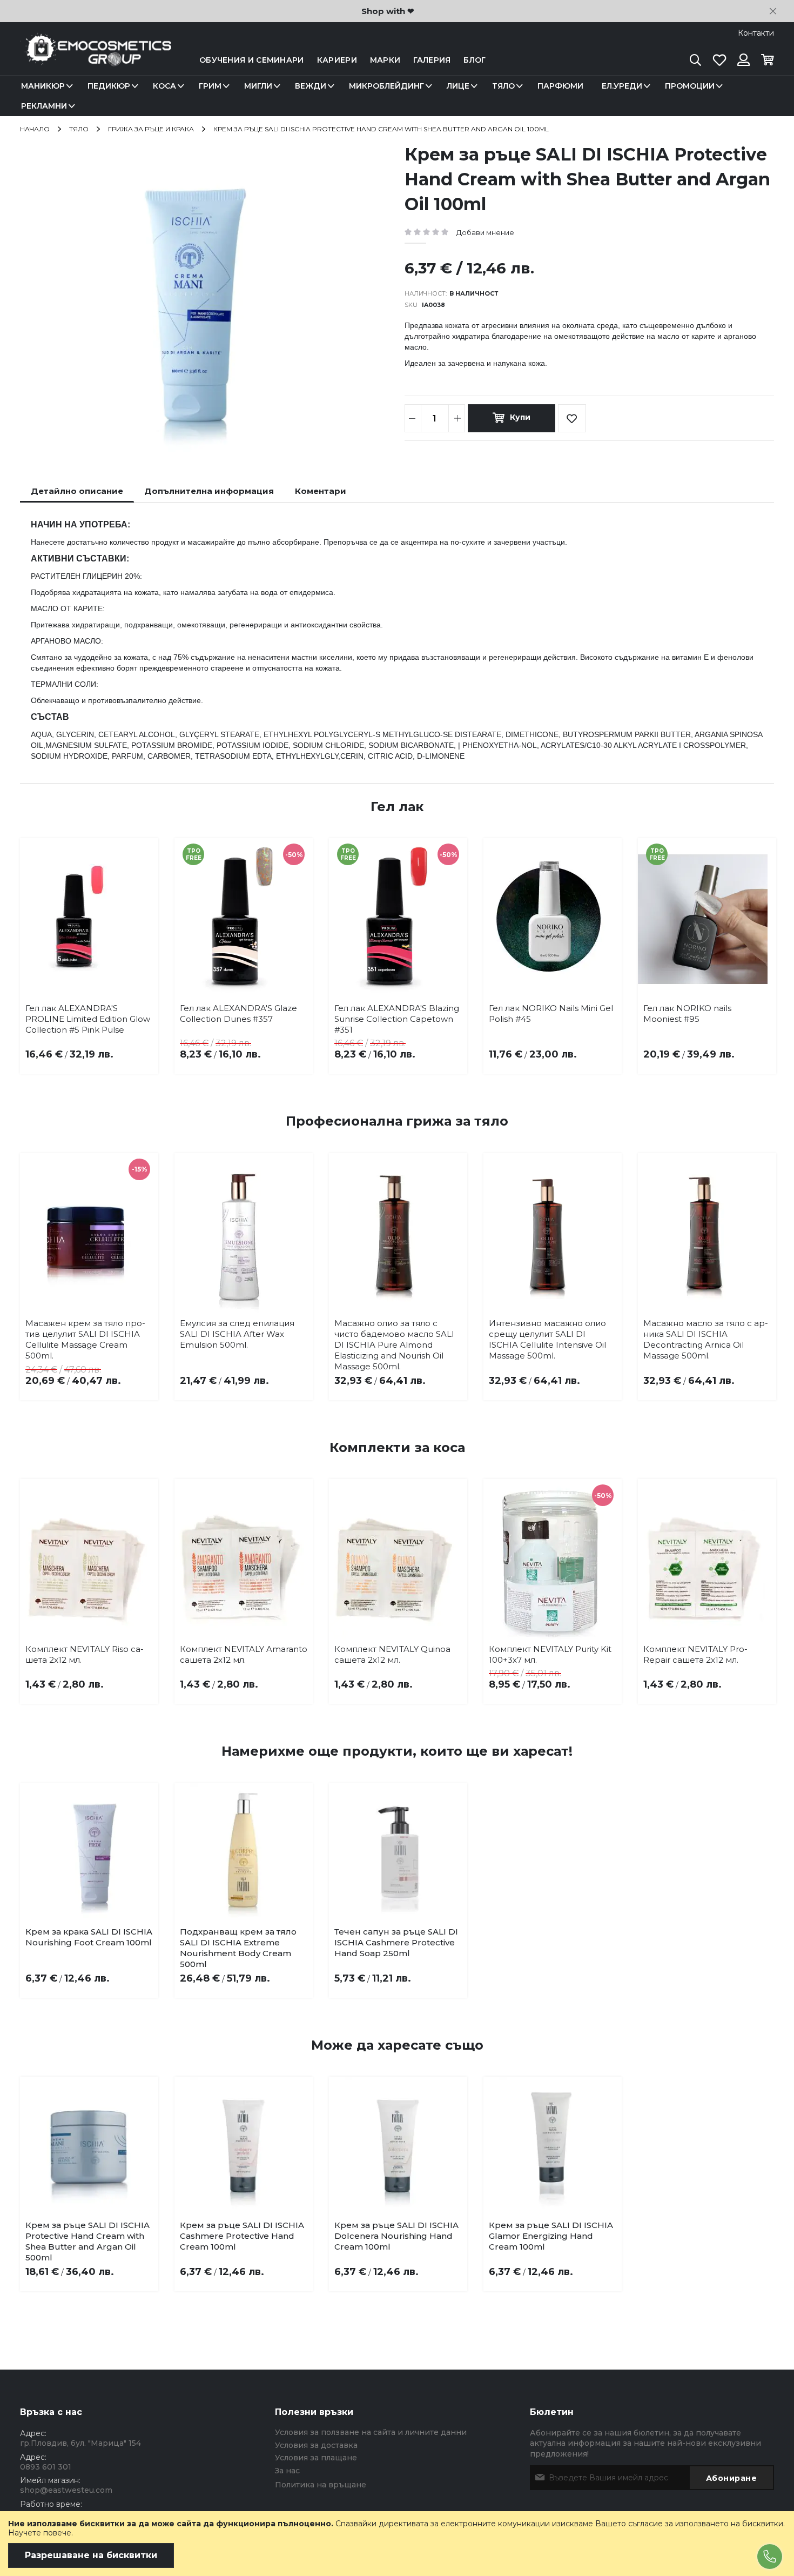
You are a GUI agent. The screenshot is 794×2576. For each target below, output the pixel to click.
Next (758, 937)
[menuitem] (45, 86)
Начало (35, 129)
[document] (397, 2544)
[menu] (397, 96)
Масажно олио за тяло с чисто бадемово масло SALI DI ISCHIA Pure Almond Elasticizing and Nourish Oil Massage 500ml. (394, 1345)
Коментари (321, 491)
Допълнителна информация (209, 491)
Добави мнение (485, 232)
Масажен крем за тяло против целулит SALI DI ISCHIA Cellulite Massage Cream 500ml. (85, 1339)
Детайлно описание (77, 491)
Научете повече (40, 2533)
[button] (104, 2228)
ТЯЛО (79, 129)
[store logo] (96, 60)
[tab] (77, 491)
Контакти (756, 33)
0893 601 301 (46, 2467)
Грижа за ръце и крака (151, 129)
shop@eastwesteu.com (66, 2490)
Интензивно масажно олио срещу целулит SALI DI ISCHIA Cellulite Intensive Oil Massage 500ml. (547, 1339)
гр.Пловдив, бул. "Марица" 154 (80, 2443)
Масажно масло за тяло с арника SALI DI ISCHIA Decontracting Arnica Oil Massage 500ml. (706, 1339)
